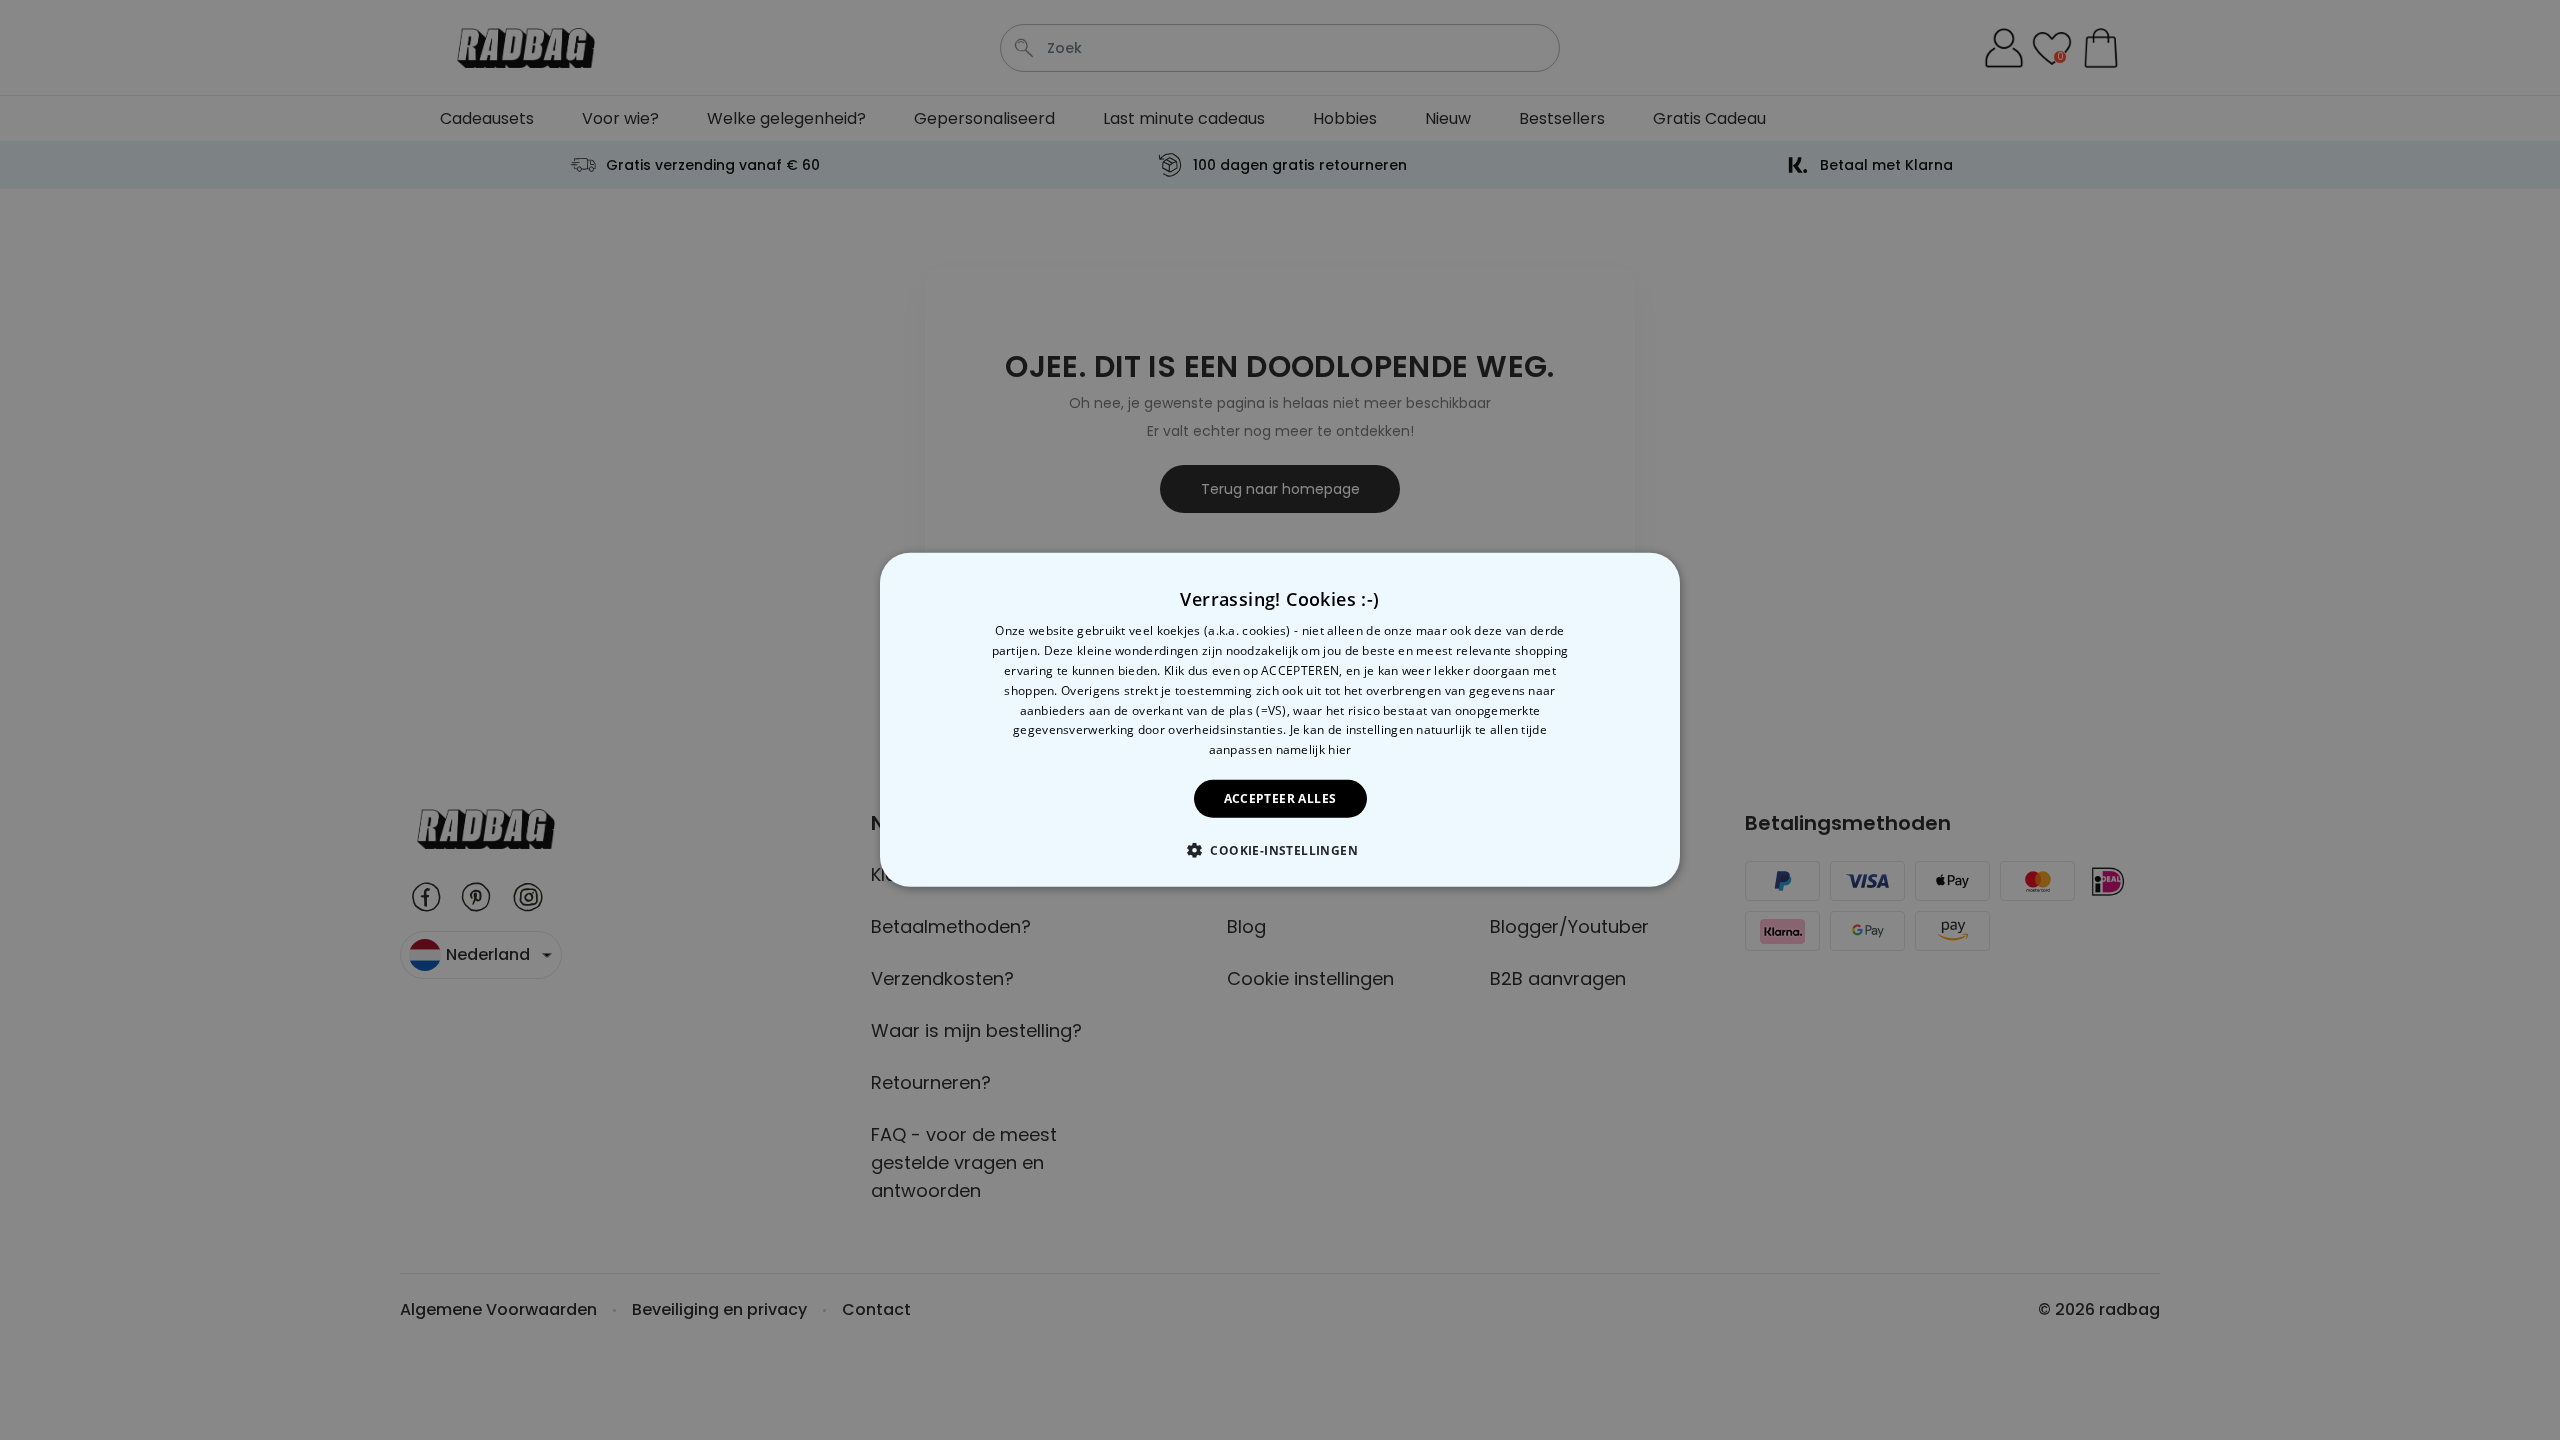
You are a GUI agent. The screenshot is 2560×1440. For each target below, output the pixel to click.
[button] (1280, 850)
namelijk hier (1314, 749)
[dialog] (1280, 720)
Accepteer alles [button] (1280, 798)
